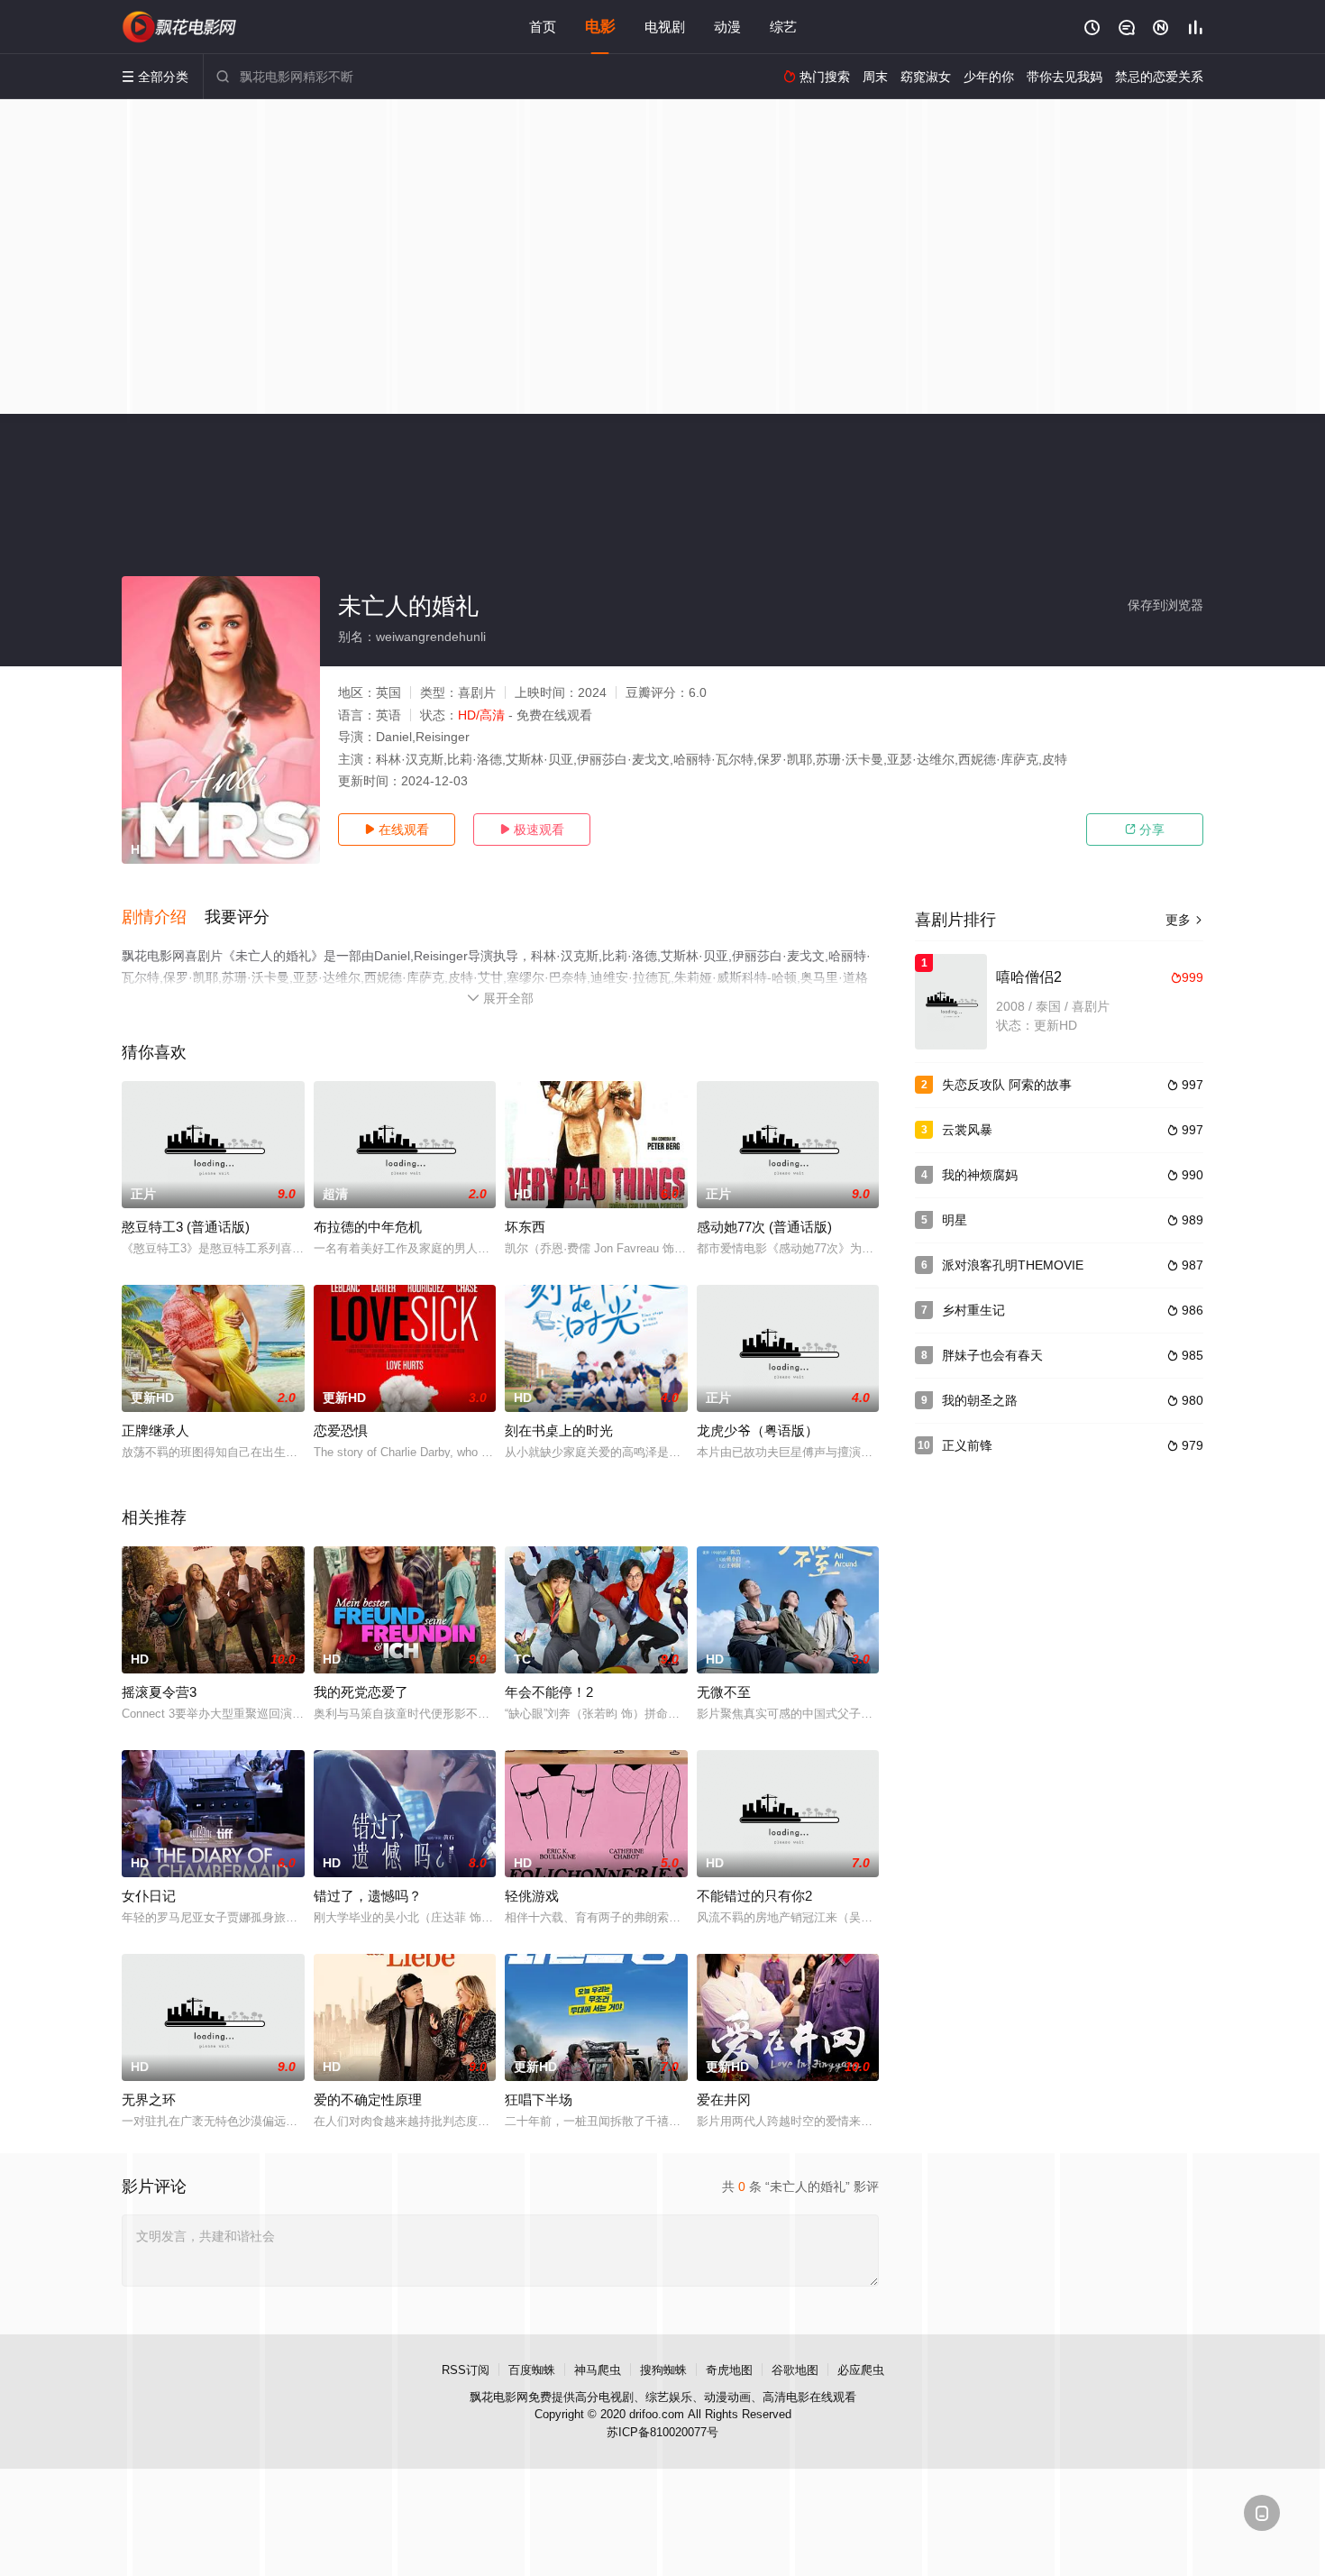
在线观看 (397, 830)
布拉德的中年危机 (368, 1227)
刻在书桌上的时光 (559, 1430)
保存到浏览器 (1165, 605)
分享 (1145, 830)
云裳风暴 (967, 1130)
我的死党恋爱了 (361, 1692)
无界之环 (149, 2099)
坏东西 (525, 1227)
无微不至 (724, 1692)
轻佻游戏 (532, 1896)
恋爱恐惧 (341, 1430)
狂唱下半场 (539, 2099)
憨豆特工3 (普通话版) (186, 1227)
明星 (955, 1220)
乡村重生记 (973, 1310)
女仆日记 (149, 1896)
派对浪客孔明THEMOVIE (1013, 1265)
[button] (163, 918)
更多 (1184, 920)
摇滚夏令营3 (159, 1692)
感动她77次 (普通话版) (764, 1227)
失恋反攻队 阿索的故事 (1007, 1085)
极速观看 (532, 830)
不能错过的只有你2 (754, 1896)
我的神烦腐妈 (980, 1175)
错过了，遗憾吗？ (368, 1896)
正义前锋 (967, 1445)
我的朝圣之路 (980, 1400)
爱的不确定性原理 (368, 2099)
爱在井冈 (724, 2099)
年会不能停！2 (549, 1692)
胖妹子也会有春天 (992, 1355)
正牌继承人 (155, 1430)
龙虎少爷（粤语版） (758, 1430)
